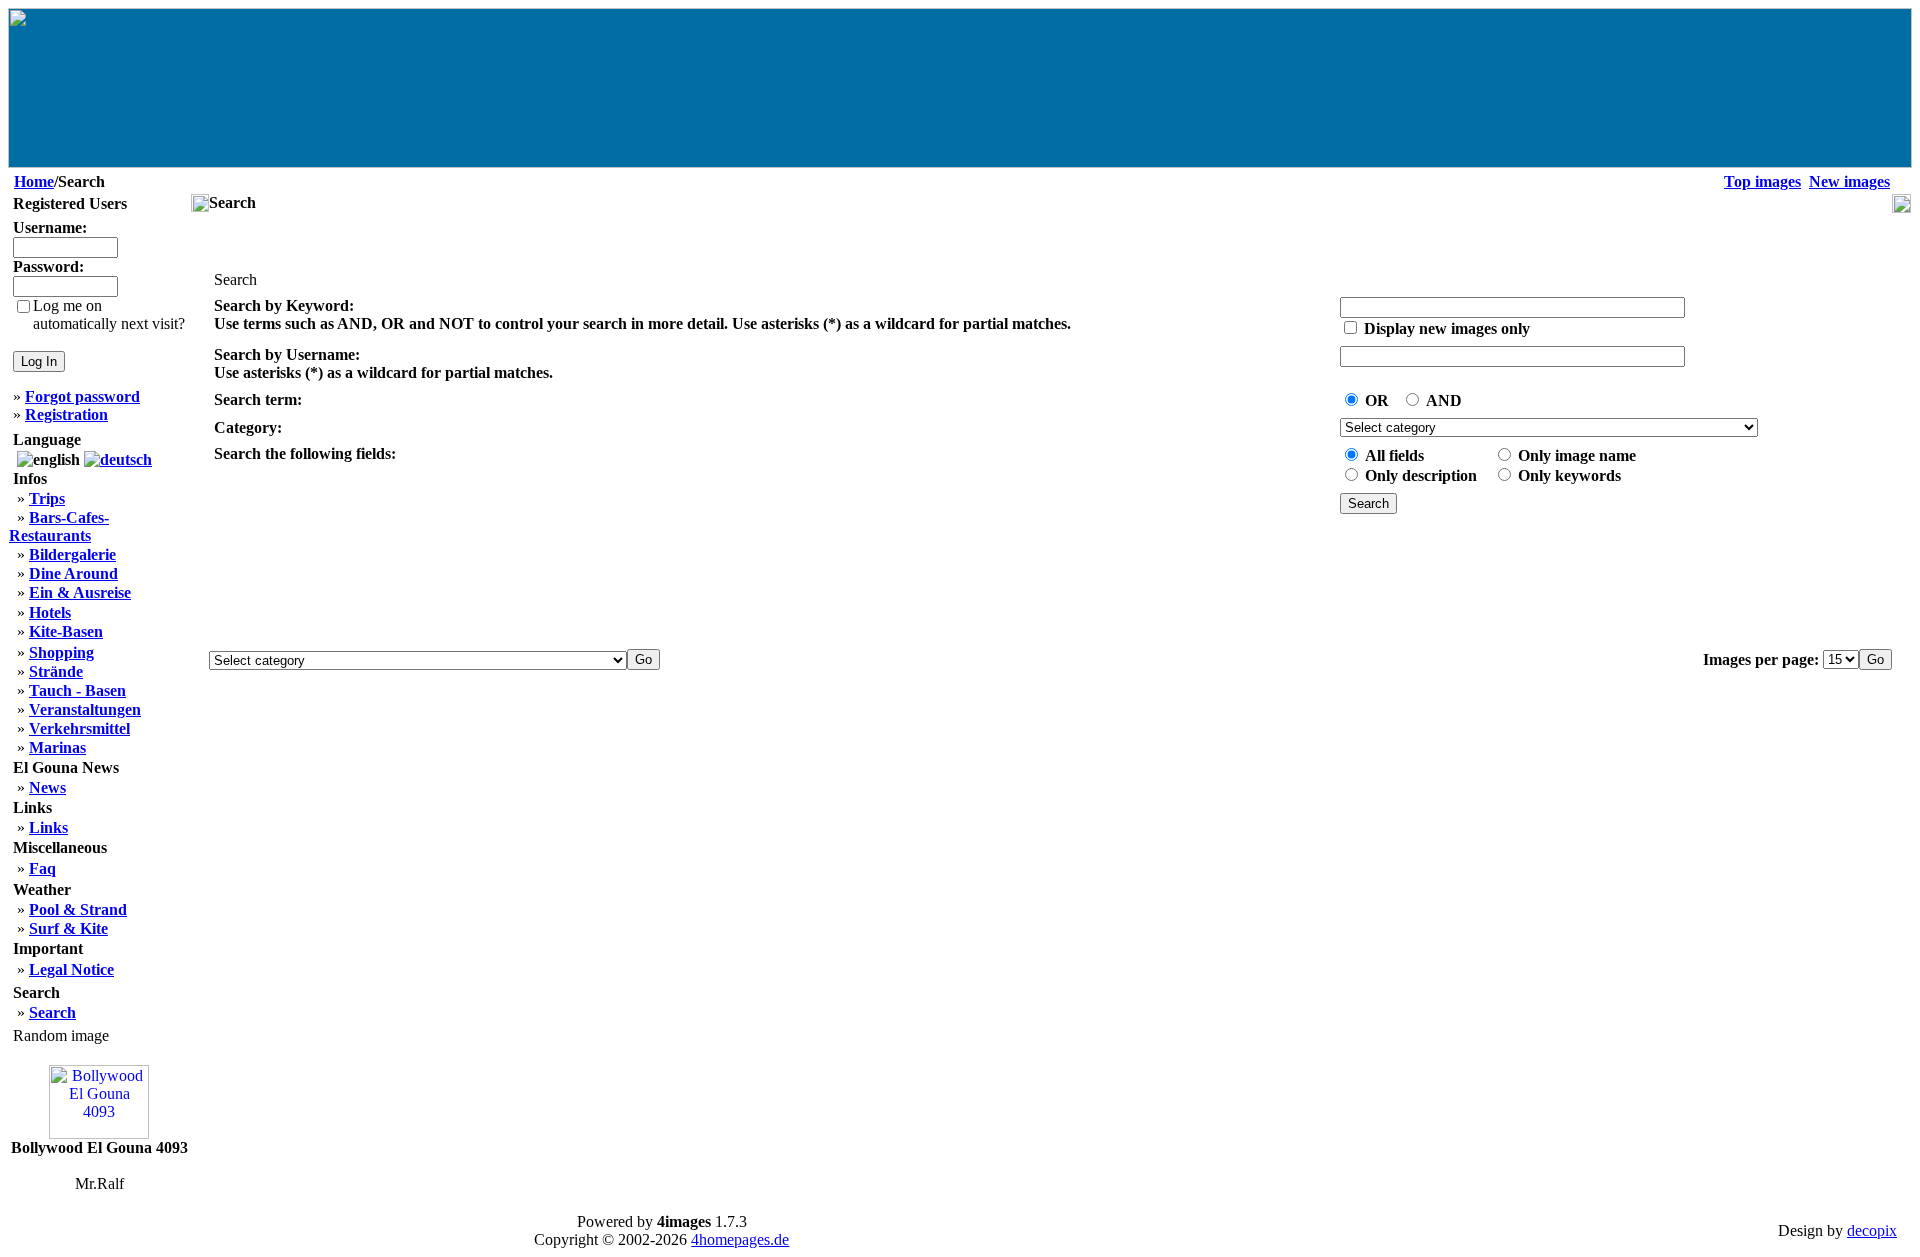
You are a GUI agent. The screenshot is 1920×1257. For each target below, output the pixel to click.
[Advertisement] (1051, 583)
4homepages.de (740, 1239)
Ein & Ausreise (80, 592)
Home (34, 181)
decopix (1872, 1230)
